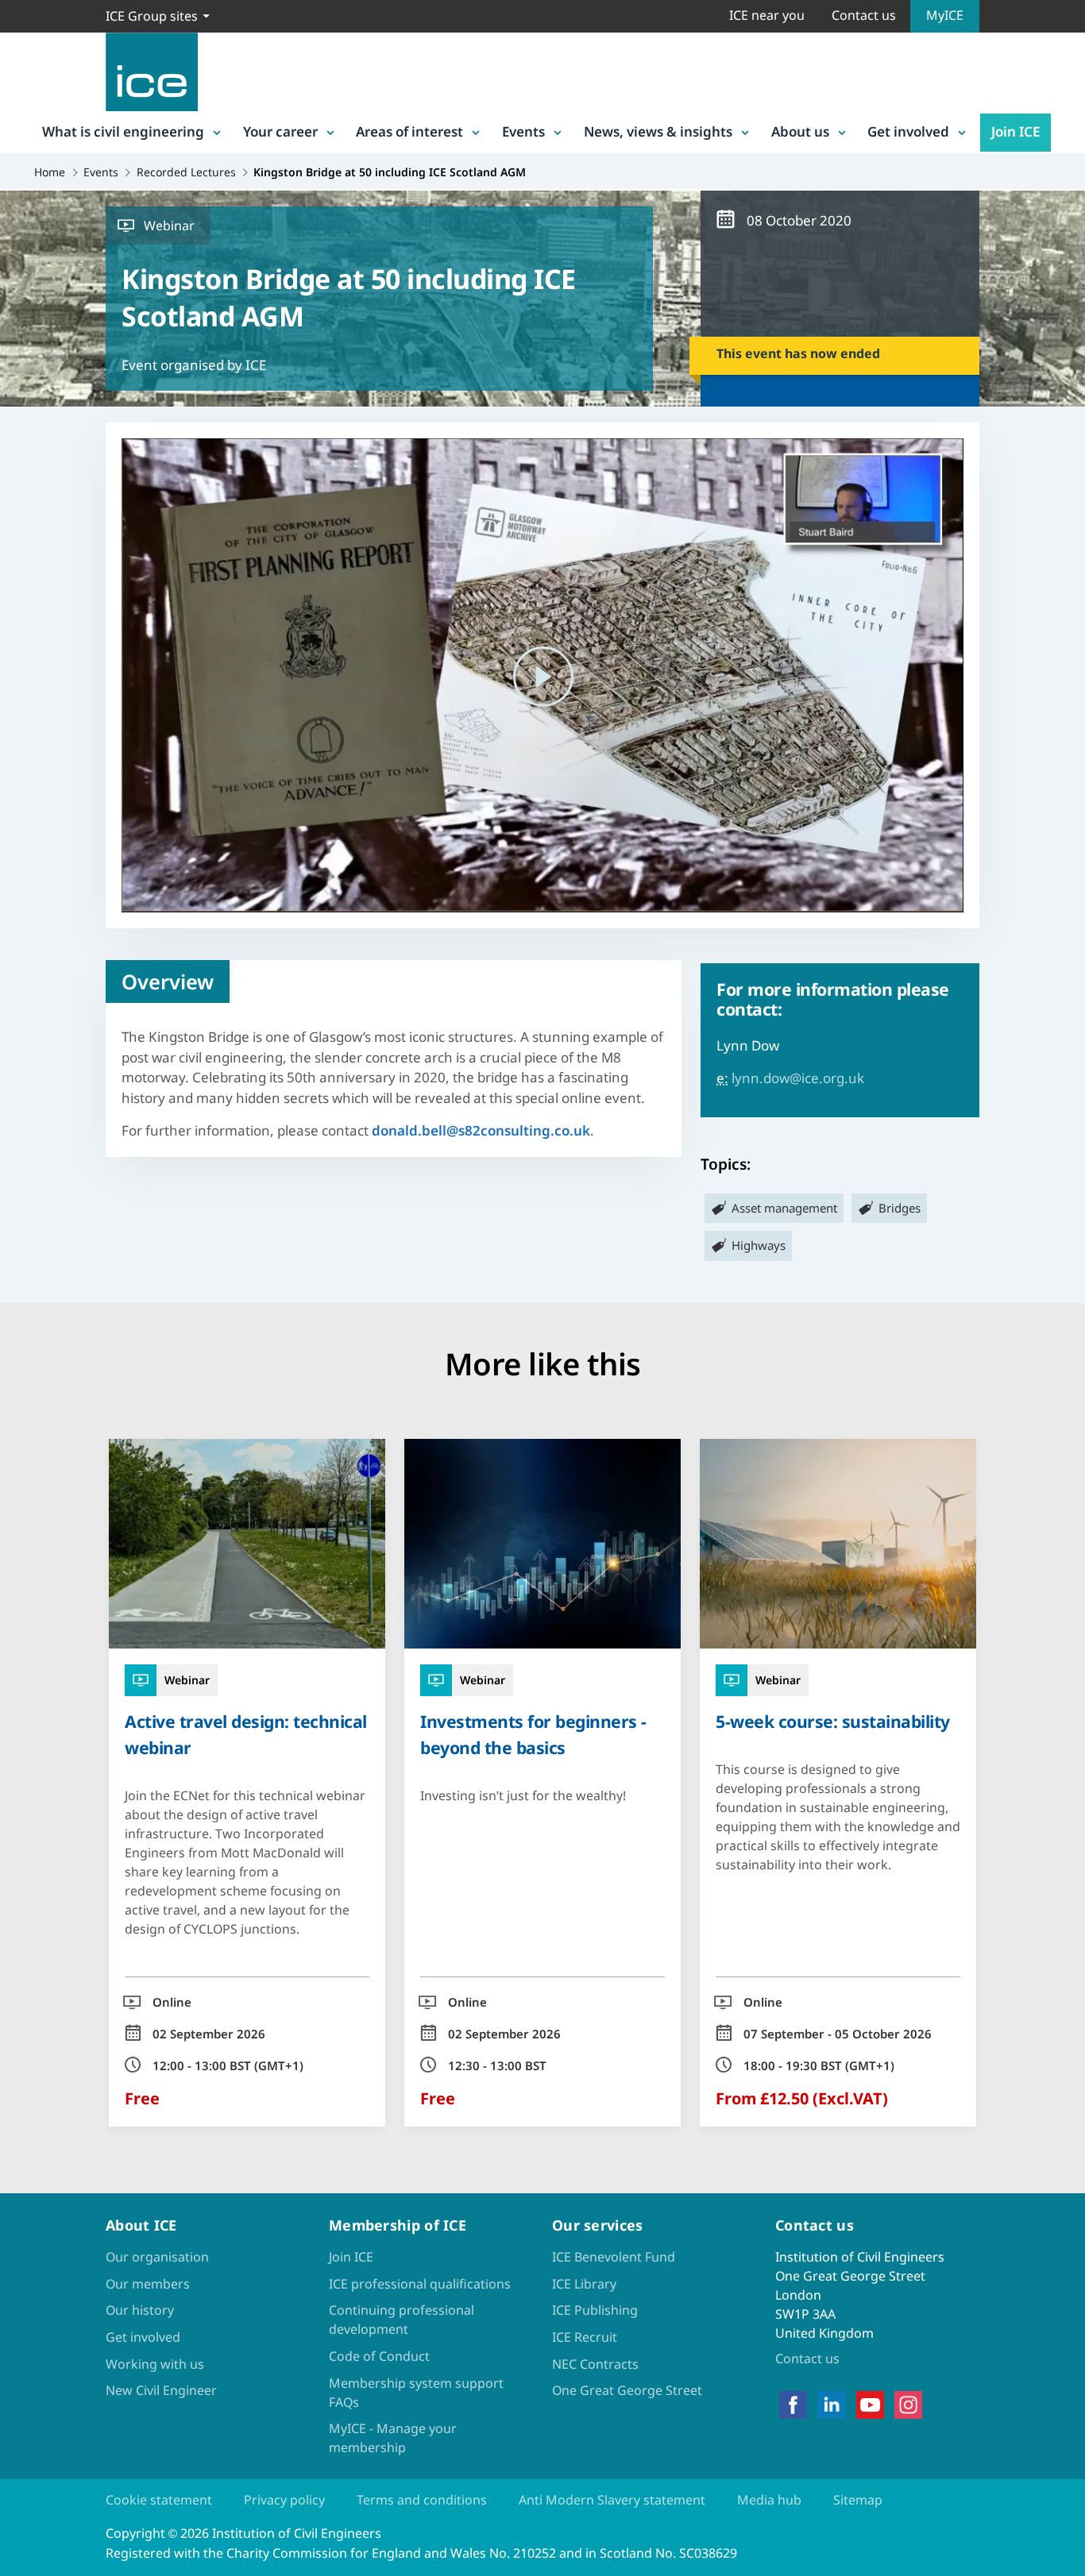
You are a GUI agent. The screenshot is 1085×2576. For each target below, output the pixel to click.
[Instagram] (908, 2405)
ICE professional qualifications (420, 2284)
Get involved (908, 131)
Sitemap (858, 2500)
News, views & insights (658, 131)
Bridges (900, 1208)
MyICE (945, 15)
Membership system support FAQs (416, 2393)
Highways (759, 1245)
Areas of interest (409, 131)
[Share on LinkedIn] (25, 1256)
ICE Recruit (585, 2337)
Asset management (784, 1208)
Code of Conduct (379, 2356)
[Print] (25, 1380)
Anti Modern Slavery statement (612, 2500)
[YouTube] (870, 2405)
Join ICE (1015, 131)
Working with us (155, 2364)
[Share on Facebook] (25, 1215)
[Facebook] (793, 2405)
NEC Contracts (595, 2364)
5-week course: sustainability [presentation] (833, 1721)
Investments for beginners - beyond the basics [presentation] (533, 1734)
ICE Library (584, 2284)
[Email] (25, 1339)
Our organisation (157, 2257)
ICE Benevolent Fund (614, 2257)
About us (800, 131)
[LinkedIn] (831, 2405)
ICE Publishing (595, 2310)
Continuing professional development (402, 2320)
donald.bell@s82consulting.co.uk (481, 1130)
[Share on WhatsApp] (25, 1298)
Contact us (864, 15)
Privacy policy (284, 2500)
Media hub (769, 2500)
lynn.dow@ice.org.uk (798, 1078)
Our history (140, 2310)
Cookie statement (159, 2500)
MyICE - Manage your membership (393, 2438)
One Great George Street (627, 2390)
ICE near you (767, 15)
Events (523, 131)
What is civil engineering (123, 131)
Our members (148, 2284)
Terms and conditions (422, 2500)
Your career (280, 131)
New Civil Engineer (161, 2390)
